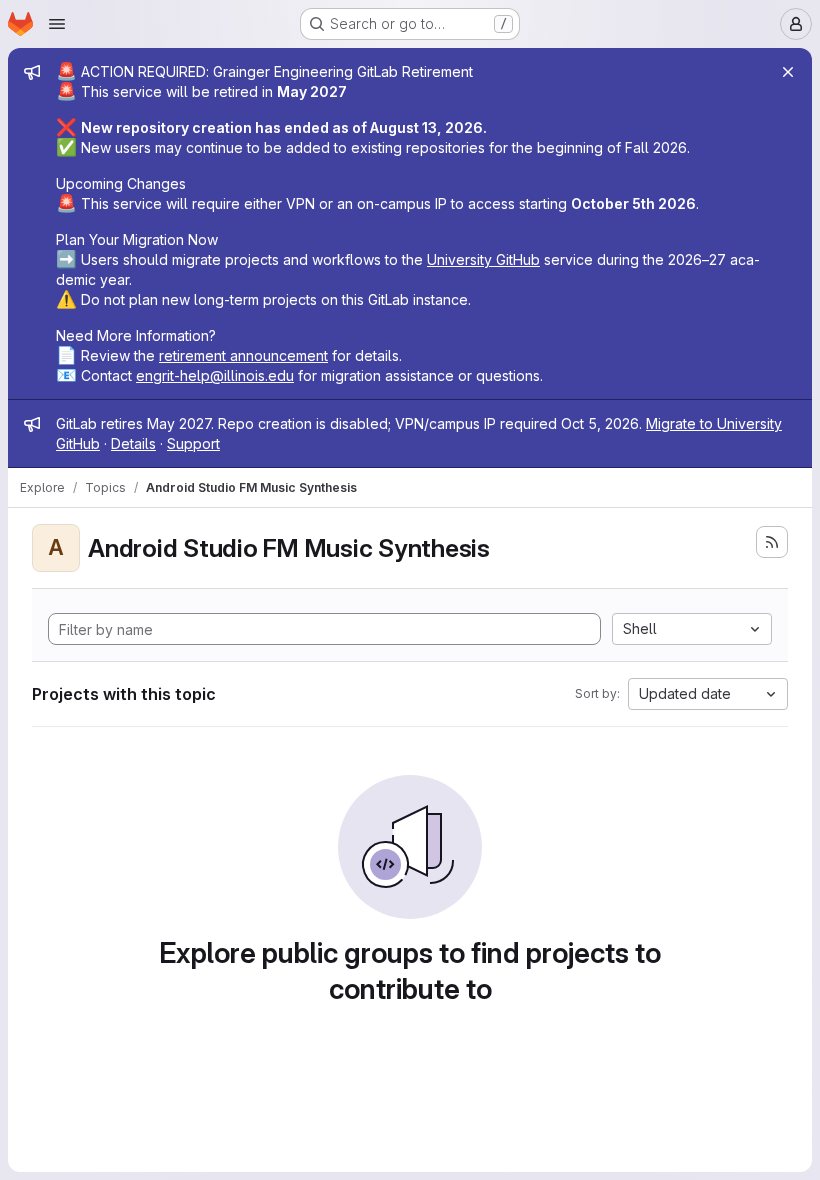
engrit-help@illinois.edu (215, 375)
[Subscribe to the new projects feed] (772, 542)
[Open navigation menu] (57, 24)
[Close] (788, 72)
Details (133, 443)
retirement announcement (243, 355)
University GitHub (483, 259)
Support (193, 443)
